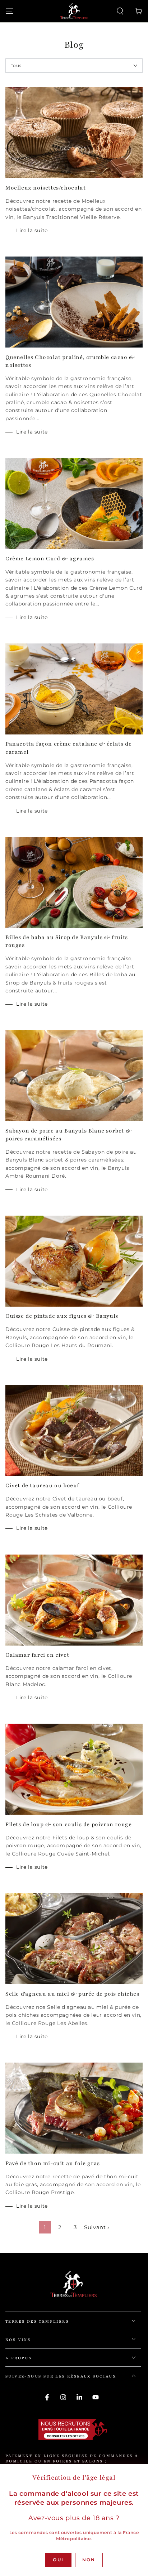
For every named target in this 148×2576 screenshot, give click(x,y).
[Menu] (9, 11)
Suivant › (96, 2227)
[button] (120, 11)
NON (89, 2560)
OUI (58, 2560)
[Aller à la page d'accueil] (74, 11)
